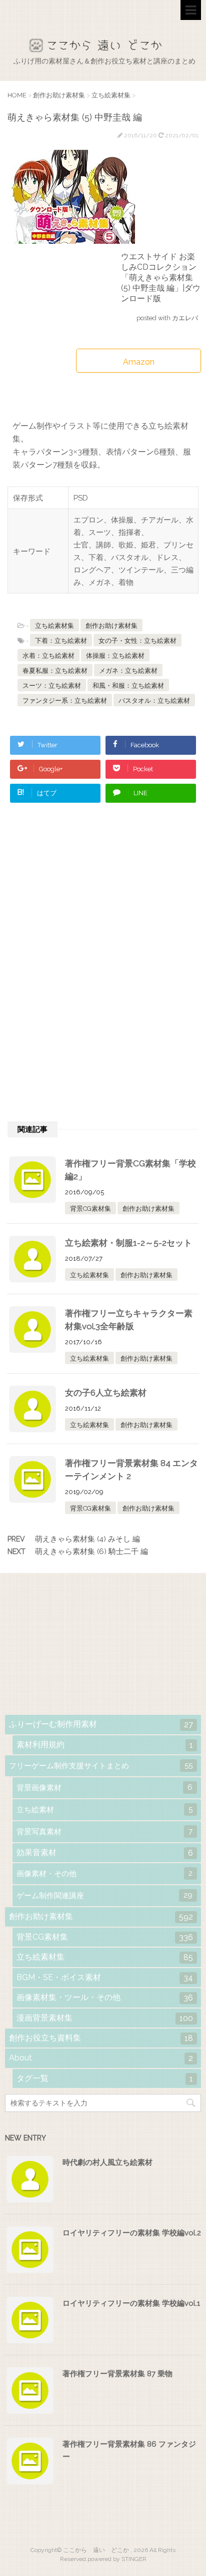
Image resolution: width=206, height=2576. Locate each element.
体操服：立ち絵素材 (115, 656)
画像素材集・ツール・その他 (105, 1998)
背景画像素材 (104, 1788)
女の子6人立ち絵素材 (106, 1393)
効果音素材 (105, 1853)
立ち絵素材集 (54, 626)
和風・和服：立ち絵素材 (128, 686)
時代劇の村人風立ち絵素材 (107, 2162)
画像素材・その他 (104, 1873)
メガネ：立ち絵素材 (128, 671)
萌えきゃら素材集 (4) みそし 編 (87, 1539)
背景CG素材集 (90, 1209)
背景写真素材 (104, 1831)
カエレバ (185, 318)
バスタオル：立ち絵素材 (154, 701)
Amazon (139, 362)
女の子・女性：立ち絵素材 (137, 641)
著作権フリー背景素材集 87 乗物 (117, 2374)
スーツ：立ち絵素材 (52, 686)
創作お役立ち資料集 (101, 2038)
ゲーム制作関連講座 (104, 1895)
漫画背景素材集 (105, 2018)
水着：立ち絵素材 (48, 656)
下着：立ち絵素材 (61, 641)
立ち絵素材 (104, 1809)
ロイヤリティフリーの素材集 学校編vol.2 (132, 2233)
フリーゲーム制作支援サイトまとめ (101, 1766)
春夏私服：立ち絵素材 (55, 671)
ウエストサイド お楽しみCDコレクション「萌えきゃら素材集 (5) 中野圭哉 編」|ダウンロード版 (161, 277)
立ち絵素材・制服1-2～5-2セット (128, 1243)
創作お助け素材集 (111, 626)
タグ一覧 (105, 2078)
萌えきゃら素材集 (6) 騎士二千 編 (91, 1551)
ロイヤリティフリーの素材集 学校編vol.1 (131, 2303)
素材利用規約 (105, 1745)
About (101, 2058)
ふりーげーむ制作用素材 (101, 1724)
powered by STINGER (117, 2559)
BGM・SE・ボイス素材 (105, 1978)
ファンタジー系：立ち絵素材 (65, 701)
